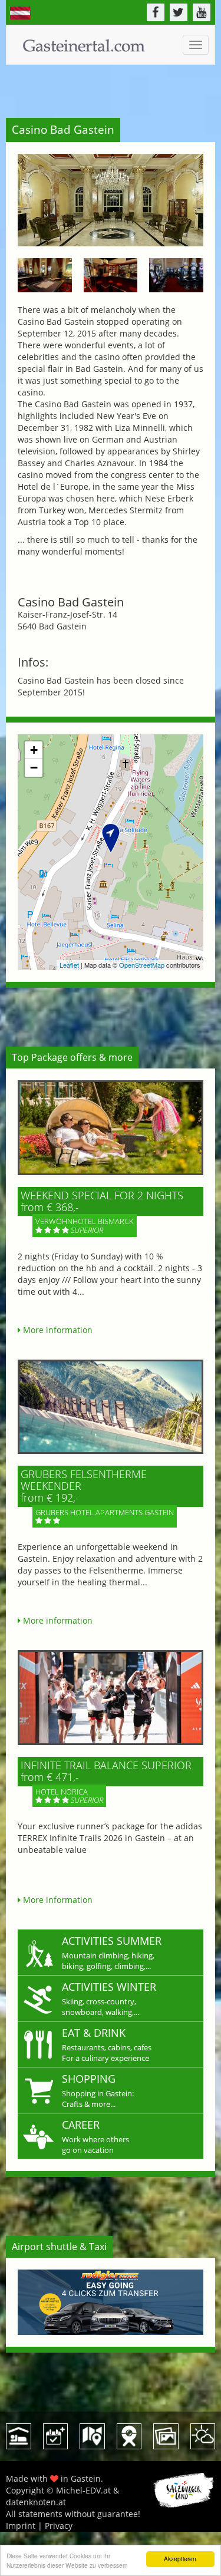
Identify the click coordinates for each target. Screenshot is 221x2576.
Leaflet (69, 965)
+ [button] (34, 750)
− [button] (34, 768)
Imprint (21, 2526)
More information (57, 1330)
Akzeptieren (180, 2559)
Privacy (59, 2526)
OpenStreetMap (142, 965)
